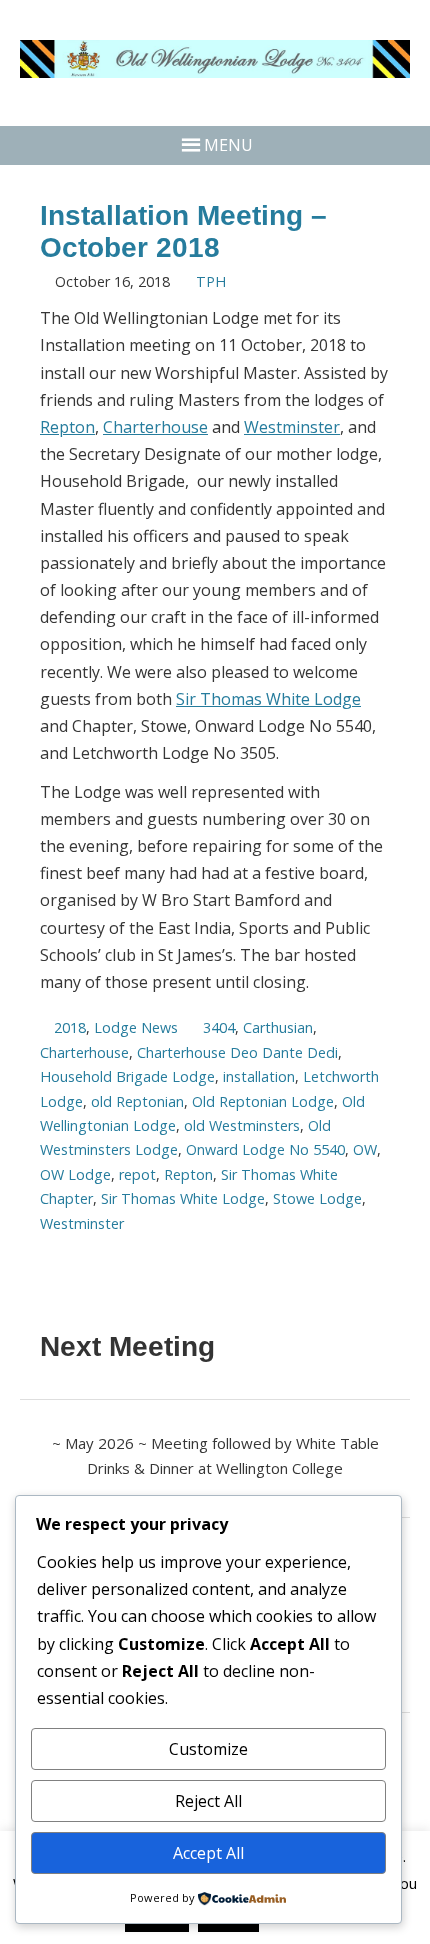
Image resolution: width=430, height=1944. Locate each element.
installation (259, 1076)
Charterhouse (155, 427)
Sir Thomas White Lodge (268, 699)
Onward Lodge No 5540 (265, 1149)
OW (365, 1149)
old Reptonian (137, 1101)
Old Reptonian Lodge (263, 1101)
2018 (70, 1027)
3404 (219, 1027)
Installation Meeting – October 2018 (183, 231)
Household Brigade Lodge (127, 1076)
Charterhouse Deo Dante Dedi (237, 1052)
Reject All (208, 1801)
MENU (228, 145)
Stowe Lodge (317, 1198)
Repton (67, 427)
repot (137, 1174)
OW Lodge (75, 1174)
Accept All (208, 1853)
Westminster (292, 427)
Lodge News (136, 1027)
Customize (208, 1749)
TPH (211, 281)
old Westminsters (242, 1125)
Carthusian (278, 1027)
